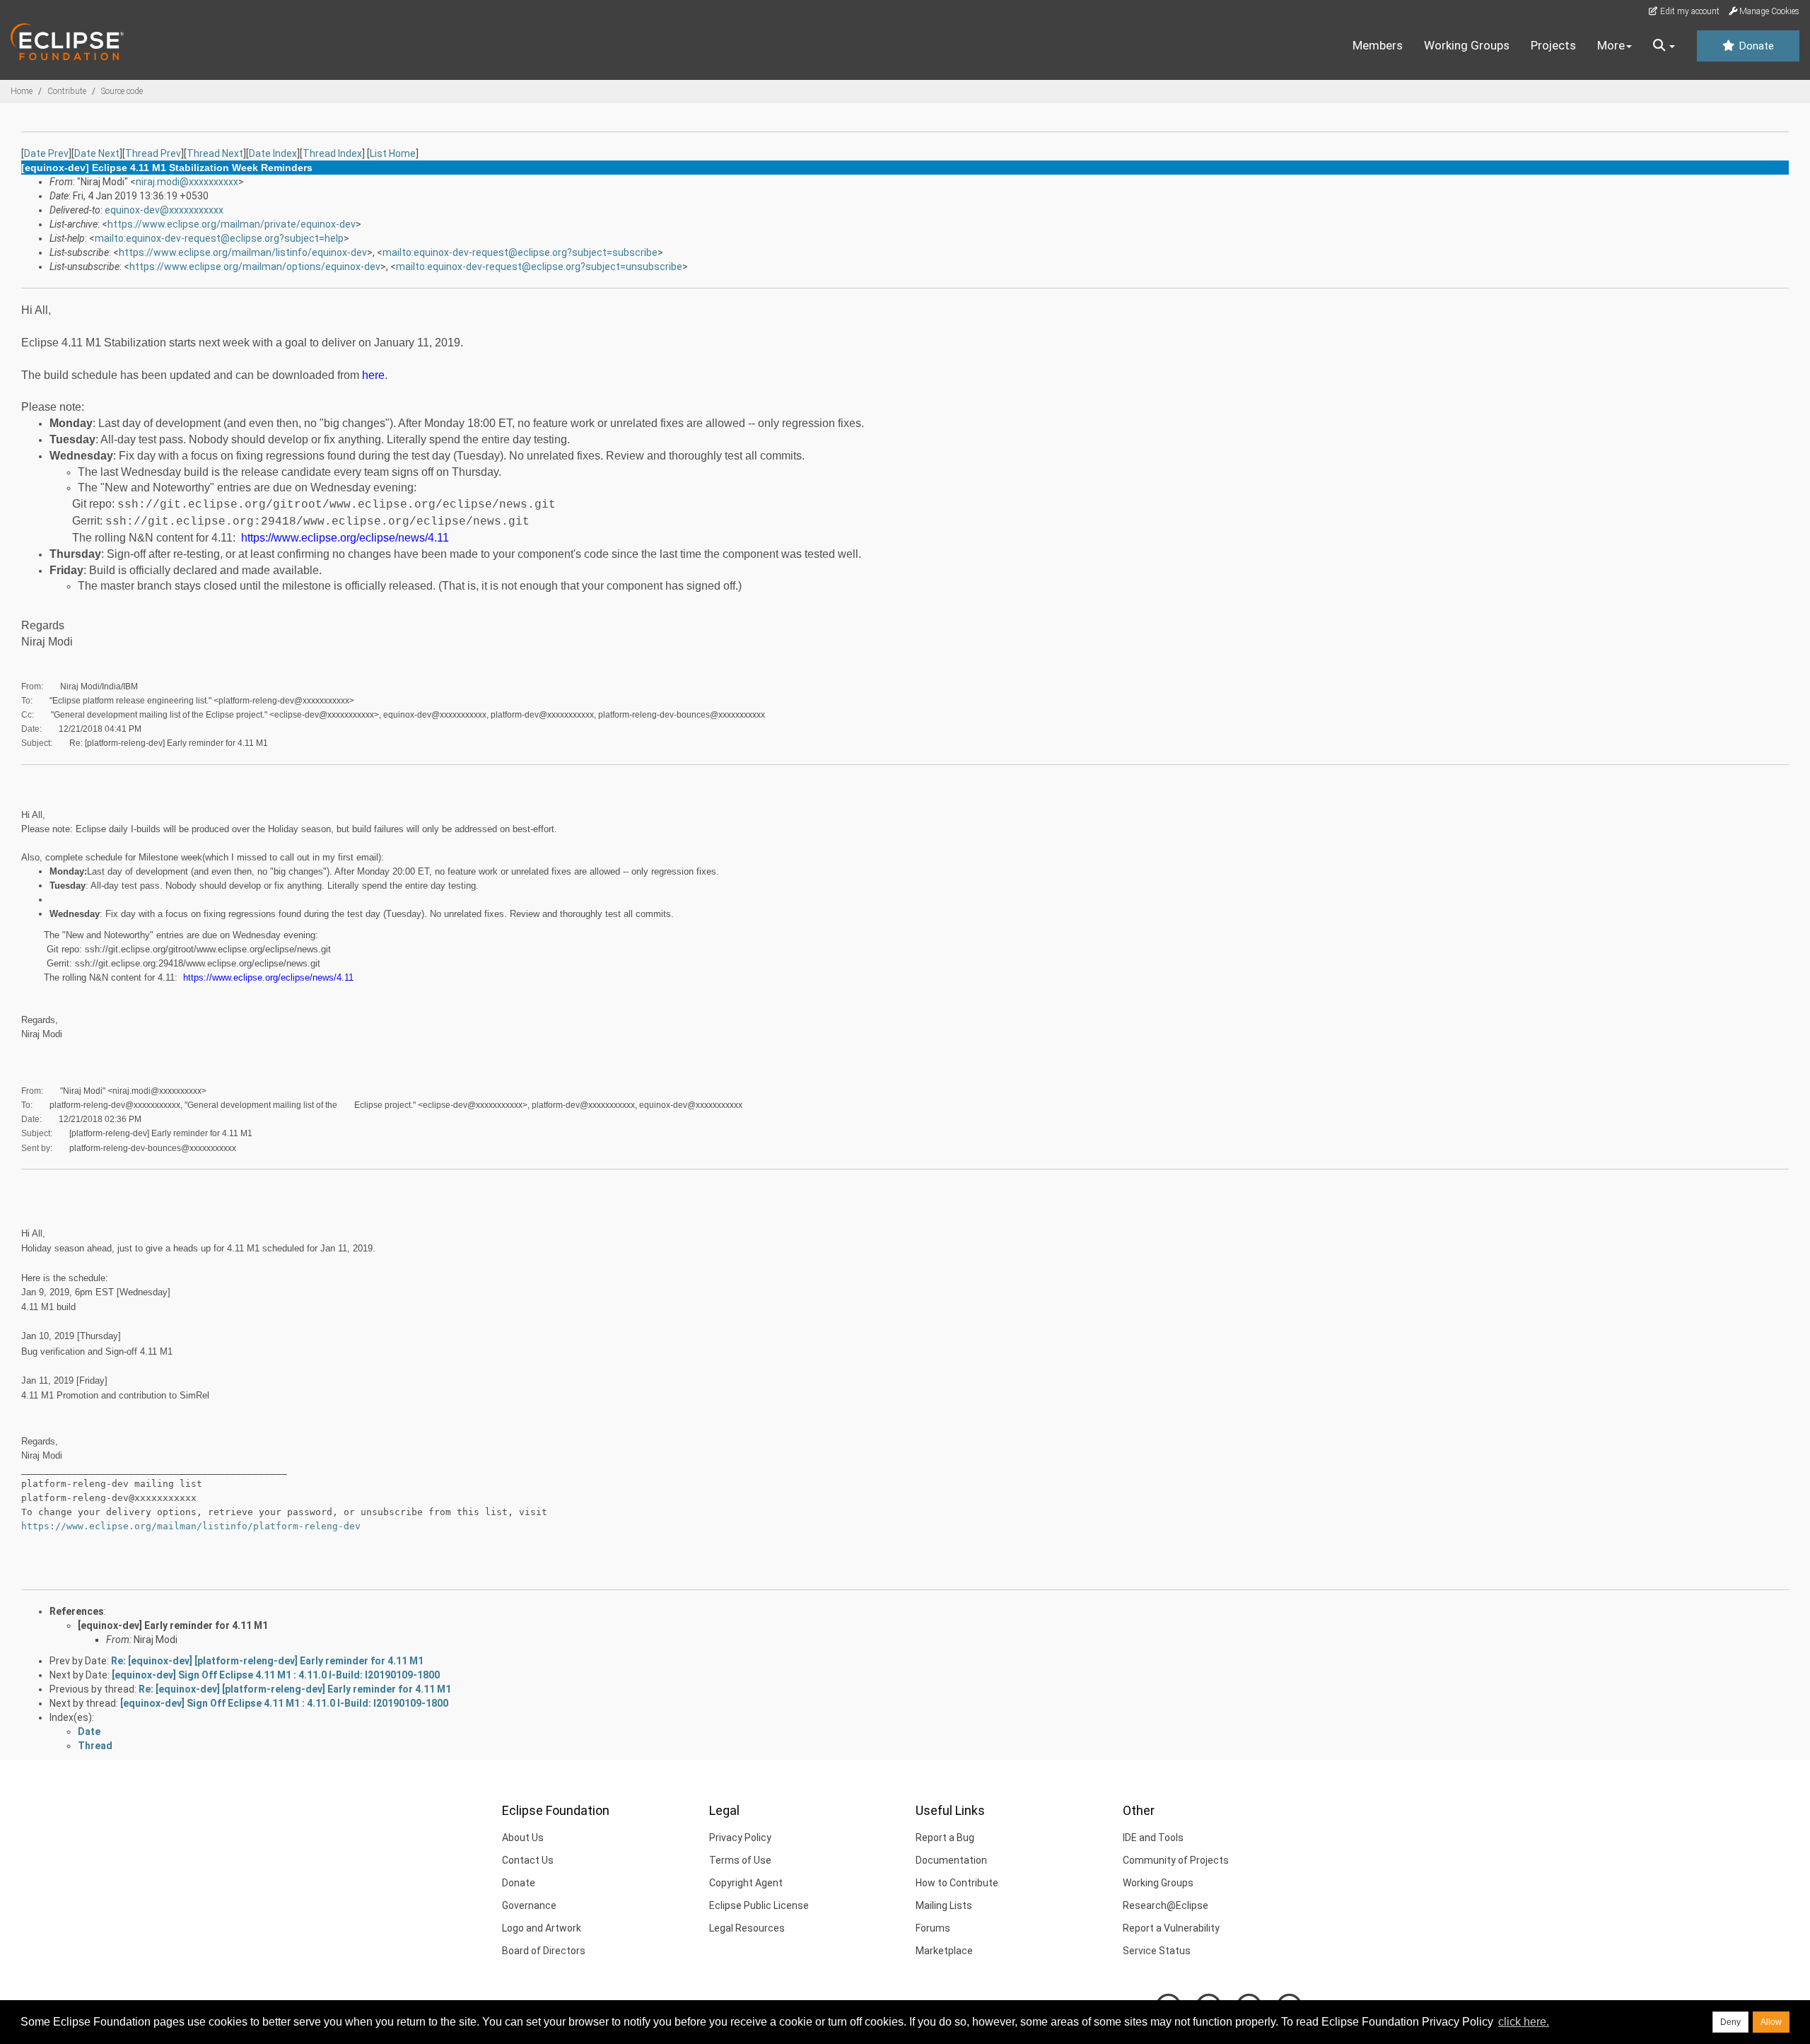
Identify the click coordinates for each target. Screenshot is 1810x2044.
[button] (1664, 46)
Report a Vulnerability (1171, 1928)
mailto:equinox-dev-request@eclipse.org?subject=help (219, 238)
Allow (1771, 2022)
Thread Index (332, 153)
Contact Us (528, 1860)
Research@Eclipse (1166, 1905)
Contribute (67, 91)
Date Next (97, 153)
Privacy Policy (740, 1838)
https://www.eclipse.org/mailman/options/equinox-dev (255, 267)
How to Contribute (957, 1883)
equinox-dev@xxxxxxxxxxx (164, 210)
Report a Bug (945, 1838)
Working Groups (1467, 45)
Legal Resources (747, 1928)
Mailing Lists (944, 1905)
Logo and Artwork (542, 1928)
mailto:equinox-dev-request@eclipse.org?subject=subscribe (520, 252)
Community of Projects (1176, 1860)
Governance (529, 1905)
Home (22, 91)
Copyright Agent (746, 1883)
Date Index (273, 153)
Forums (933, 1928)
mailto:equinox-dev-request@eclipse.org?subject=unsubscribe (539, 267)
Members (1378, 45)
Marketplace (944, 1951)
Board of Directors (544, 1951)
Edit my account (1689, 11)
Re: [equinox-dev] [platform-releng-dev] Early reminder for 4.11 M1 (267, 1661)
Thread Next (215, 153)
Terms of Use (740, 1860)
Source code (122, 91)
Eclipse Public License (759, 1905)
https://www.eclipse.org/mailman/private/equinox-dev (232, 224)
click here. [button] (1524, 2022)
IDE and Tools (1153, 1838)
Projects (1553, 45)
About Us (523, 1838)
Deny (1730, 2022)
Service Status (1157, 1951)
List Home (393, 153)
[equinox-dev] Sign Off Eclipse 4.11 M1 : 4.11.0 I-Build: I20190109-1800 (276, 1675)
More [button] (1611, 45)
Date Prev (46, 153)
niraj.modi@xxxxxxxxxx (187, 182)
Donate (1755, 46)
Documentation (951, 1860)
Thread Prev (153, 153)
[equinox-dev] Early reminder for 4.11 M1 (173, 1625)
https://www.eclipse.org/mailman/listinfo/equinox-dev (243, 252)
